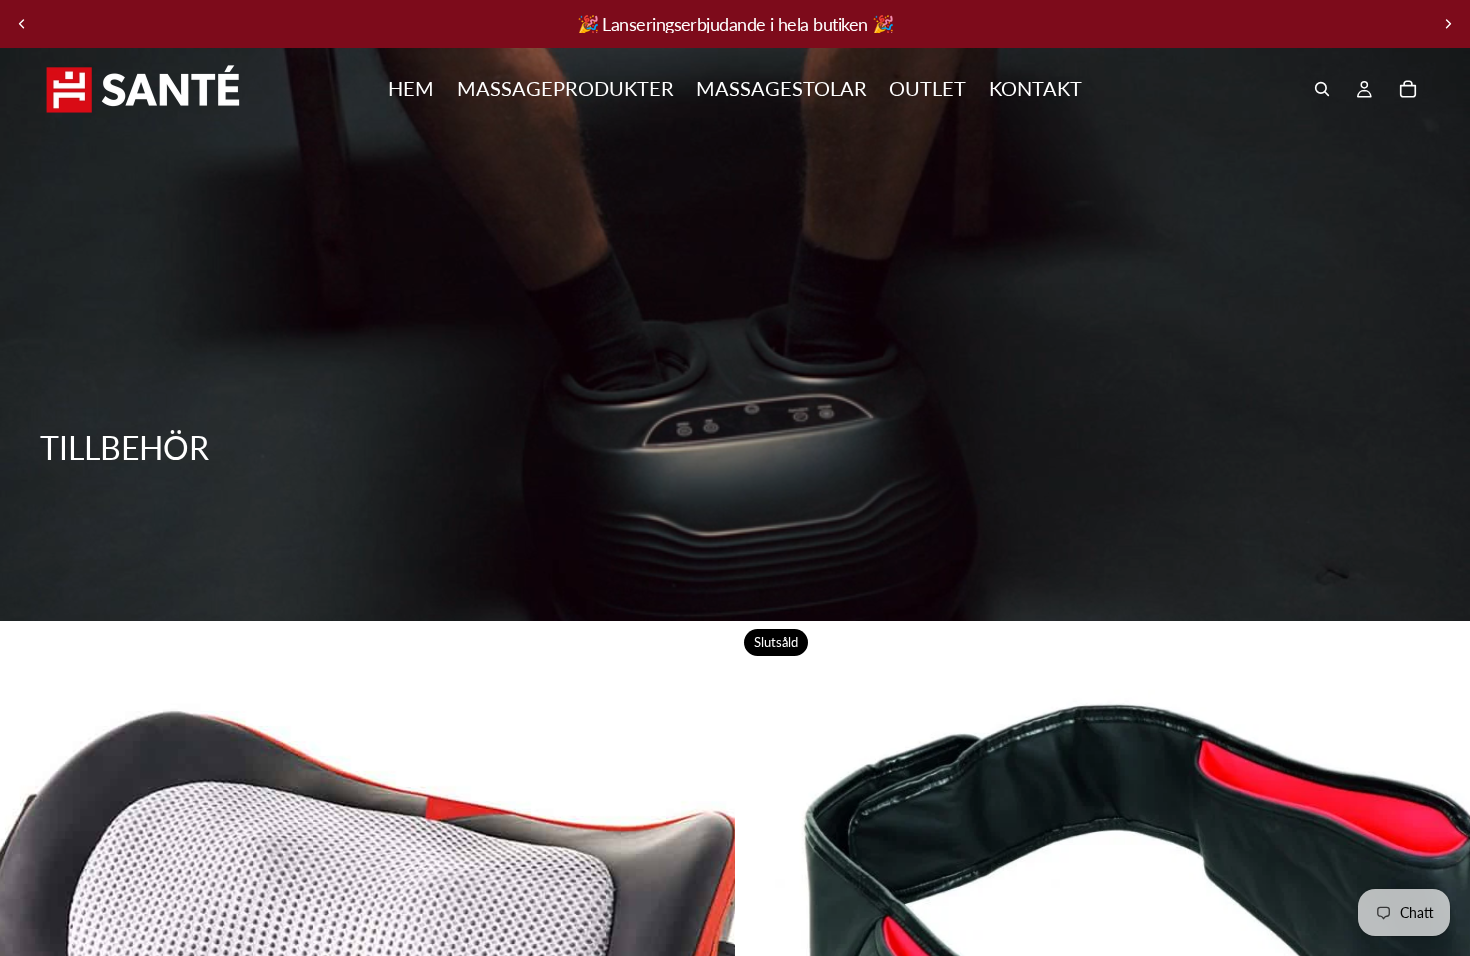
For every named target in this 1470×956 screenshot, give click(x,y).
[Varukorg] (1408, 89)
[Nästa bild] (1448, 24)
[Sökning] (1322, 89)
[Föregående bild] (22, 24)
